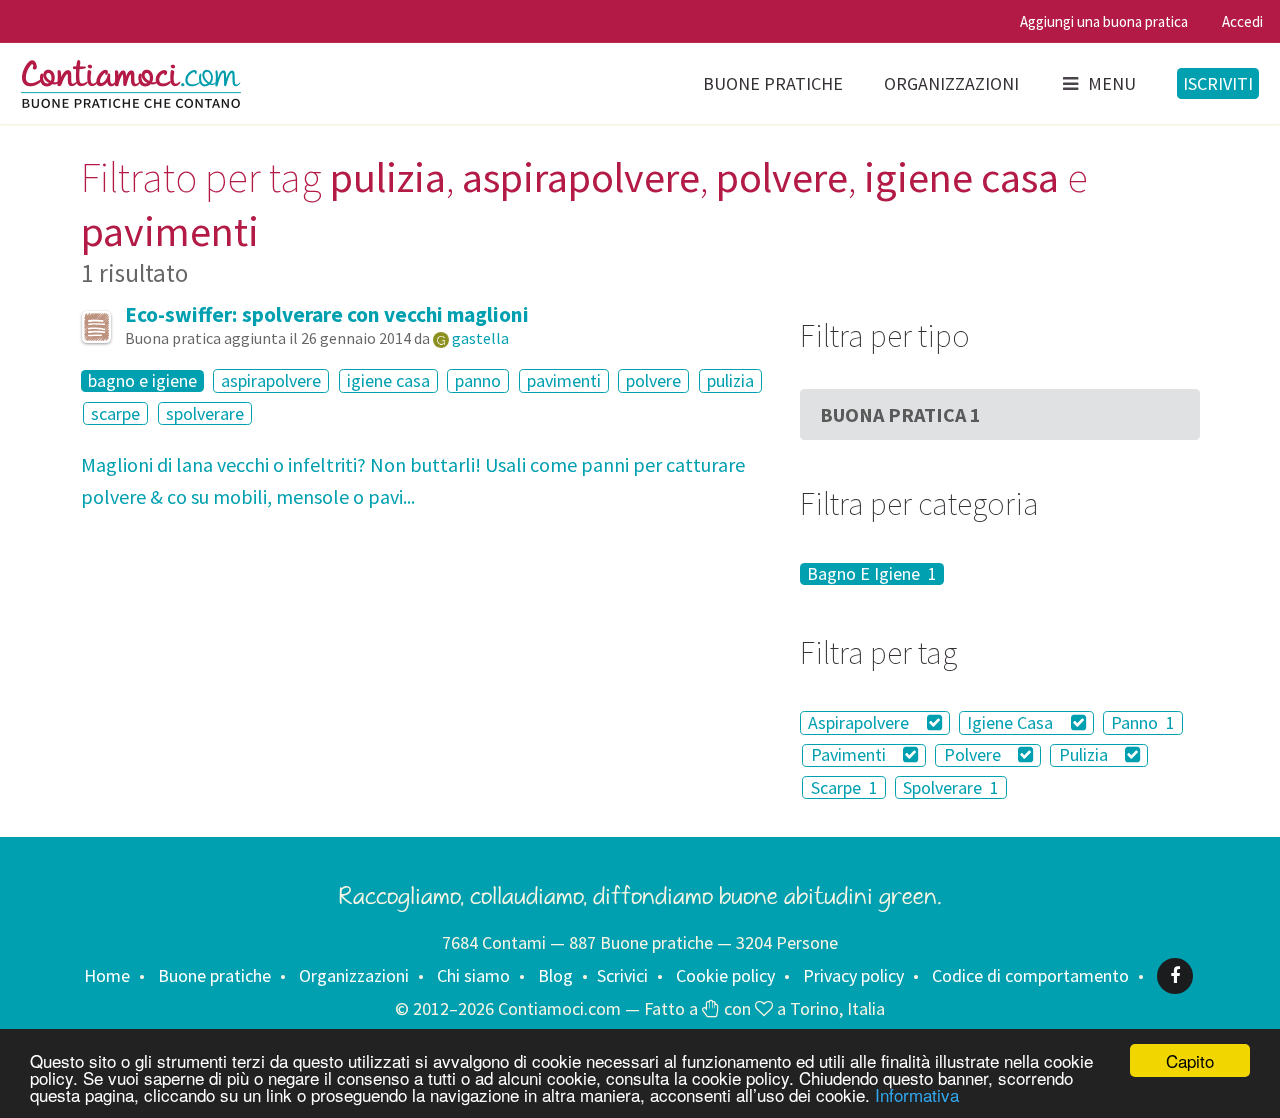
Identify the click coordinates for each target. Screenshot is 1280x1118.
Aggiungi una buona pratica (1104, 21)
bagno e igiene (142, 381)
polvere (653, 380)
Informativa (917, 1094)
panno (478, 380)
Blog (555, 975)
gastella (480, 338)
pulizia (730, 380)
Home (107, 975)
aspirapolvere (271, 380)
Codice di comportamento (1030, 975)
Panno (1143, 722)
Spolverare (951, 787)
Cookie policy (725, 975)
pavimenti (564, 380)
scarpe (115, 413)
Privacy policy (853, 975)
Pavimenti (850, 755)
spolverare (205, 413)
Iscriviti (1218, 83)
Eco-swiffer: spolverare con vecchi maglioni (327, 314)
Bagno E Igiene (872, 574)
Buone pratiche (773, 83)
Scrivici (622, 975)
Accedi (1242, 21)
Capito (1190, 1060)
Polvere (974, 755)
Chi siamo (473, 975)
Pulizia (1085, 755)
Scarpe (844, 787)
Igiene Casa (1012, 722)
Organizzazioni (951, 83)
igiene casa (388, 380)
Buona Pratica (900, 414)
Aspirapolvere (860, 722)
